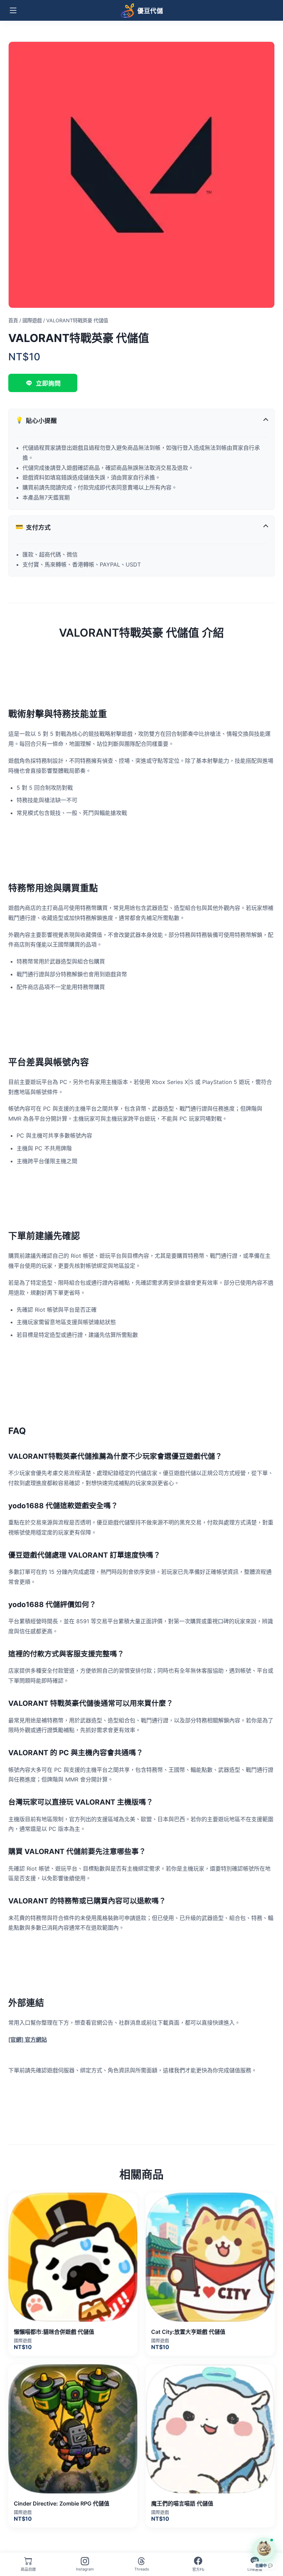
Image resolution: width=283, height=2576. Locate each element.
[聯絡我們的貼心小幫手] (264, 2548)
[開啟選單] (13, 10)
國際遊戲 (32, 320)
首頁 (13, 320)
